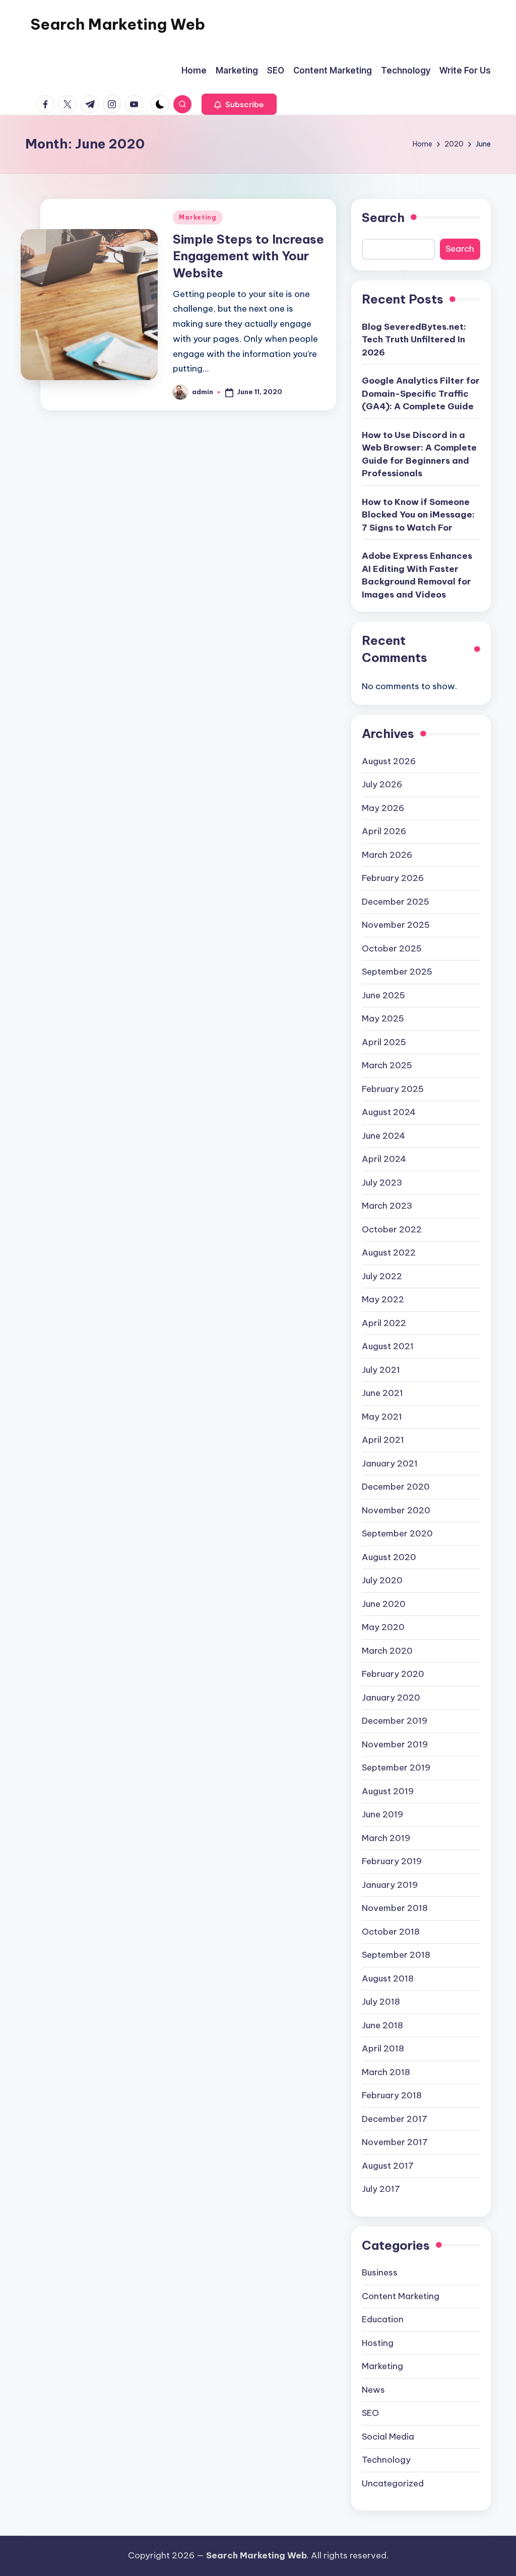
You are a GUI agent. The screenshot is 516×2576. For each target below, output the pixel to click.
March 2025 (387, 1065)
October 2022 (392, 1229)
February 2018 (392, 2095)
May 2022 (383, 1299)
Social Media (388, 2437)
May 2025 (383, 1018)
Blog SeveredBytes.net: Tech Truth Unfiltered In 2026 (414, 340)
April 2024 (384, 1159)
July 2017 (381, 2189)
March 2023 (387, 1206)
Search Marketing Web (118, 24)
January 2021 (390, 1463)
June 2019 (382, 1814)
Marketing (198, 217)
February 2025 (393, 1089)
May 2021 (382, 1417)
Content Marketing (401, 2296)
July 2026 (382, 784)
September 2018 (396, 1955)
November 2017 (395, 2142)
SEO (370, 2413)
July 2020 (382, 1580)
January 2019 (390, 1885)
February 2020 (393, 1674)
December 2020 (396, 1487)
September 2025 (397, 972)
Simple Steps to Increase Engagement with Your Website (248, 256)
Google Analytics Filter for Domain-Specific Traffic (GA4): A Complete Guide (421, 393)
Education (383, 2319)
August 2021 (388, 1346)
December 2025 (396, 902)
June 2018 (382, 2025)
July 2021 (381, 1370)
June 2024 (383, 1136)
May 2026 (383, 808)
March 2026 (387, 855)
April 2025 (384, 1042)
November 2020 (396, 1510)
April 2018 (383, 2048)
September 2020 (397, 1533)
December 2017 (395, 2119)
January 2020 (391, 1698)
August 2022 (389, 1253)
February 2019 (392, 1861)
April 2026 (384, 831)
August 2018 (388, 1978)
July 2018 (381, 2002)
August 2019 (388, 1791)
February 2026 (393, 878)
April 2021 (383, 1440)
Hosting (378, 2343)
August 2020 (389, 1557)
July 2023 (382, 1183)
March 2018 (386, 2072)
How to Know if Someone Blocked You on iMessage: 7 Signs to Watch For (418, 515)
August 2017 (388, 2166)
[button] (239, 104)
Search (383, 217)
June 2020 (384, 1604)
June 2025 (383, 995)
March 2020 (387, 1651)
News (373, 2390)
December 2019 (395, 1721)
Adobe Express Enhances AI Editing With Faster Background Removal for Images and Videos (417, 575)
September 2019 (396, 1768)
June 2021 (382, 1393)
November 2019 (395, 1744)
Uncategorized (393, 2483)
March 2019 (386, 1838)
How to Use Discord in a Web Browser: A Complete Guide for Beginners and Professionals (419, 454)
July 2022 (382, 1276)
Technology (386, 2460)
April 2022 (384, 1323)
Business (380, 2272)
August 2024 (389, 1112)
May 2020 (383, 1627)
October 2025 (392, 948)
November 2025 (396, 925)
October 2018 (391, 1932)
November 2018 (395, 1908)
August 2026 (389, 761)
